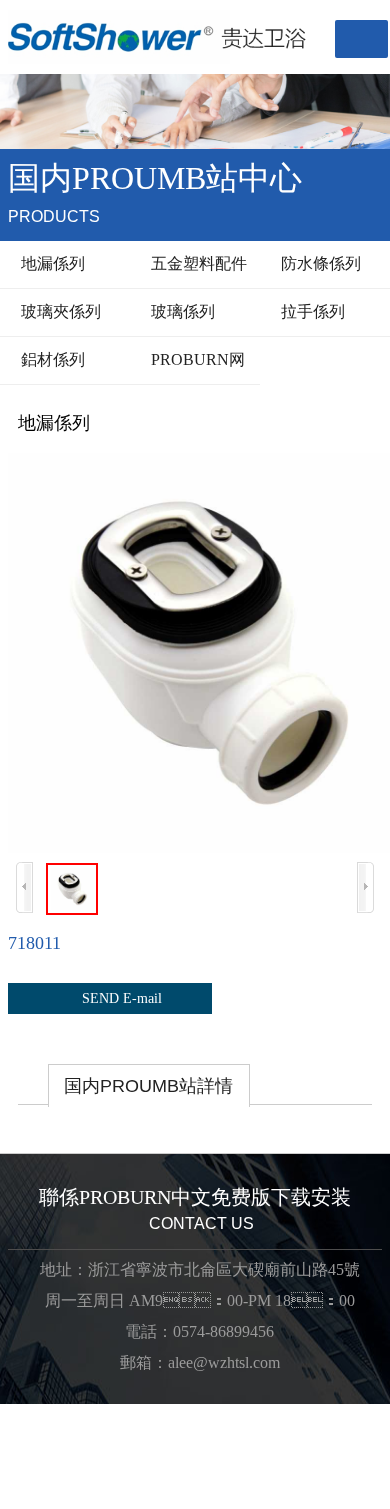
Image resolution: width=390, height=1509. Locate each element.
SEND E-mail (110, 997)
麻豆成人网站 (254, 1434)
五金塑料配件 (193, 263)
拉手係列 (307, 311)
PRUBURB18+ (115, 1413)
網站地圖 (32, 1413)
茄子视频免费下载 (248, 1476)
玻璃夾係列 (55, 311)
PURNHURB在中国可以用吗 (101, 1434)
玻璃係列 (177, 311)
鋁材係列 (47, 359)
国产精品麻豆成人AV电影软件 (127, 1455)
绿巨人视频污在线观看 (100, 1476)
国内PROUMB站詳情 (148, 1086)
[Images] (195, 653)
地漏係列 (47, 263)
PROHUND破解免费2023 (258, 1413)
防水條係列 (315, 263)
